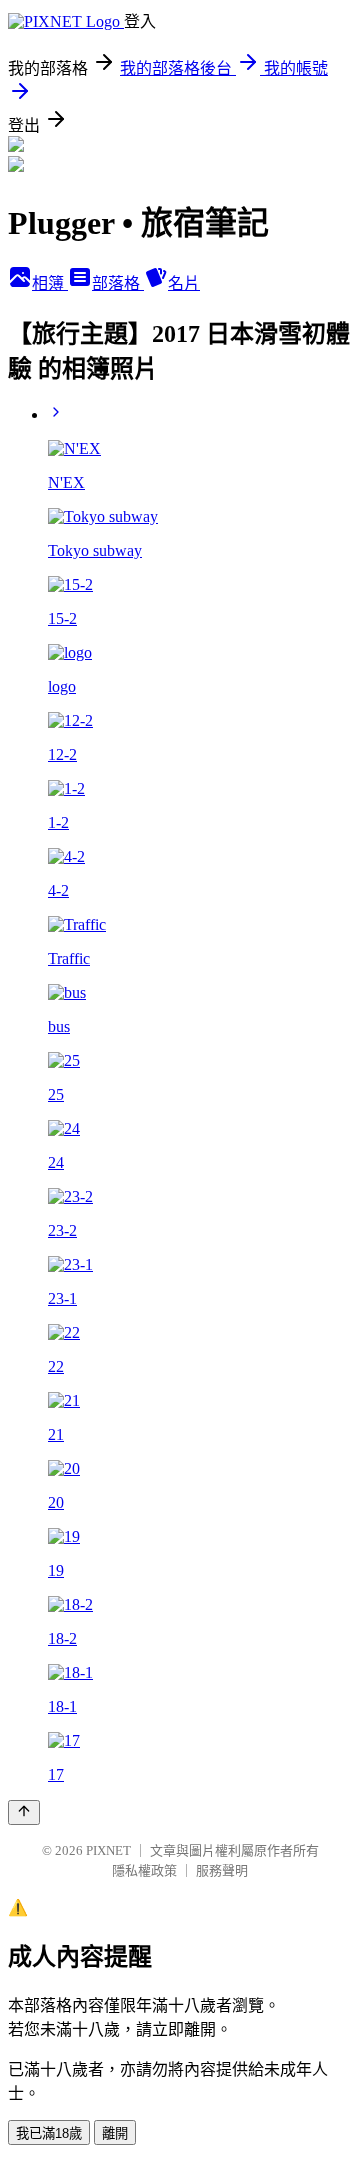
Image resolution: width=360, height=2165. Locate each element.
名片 (184, 283)
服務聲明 (222, 1870)
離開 (115, 2133)
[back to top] (24, 1812)
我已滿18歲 (49, 2133)
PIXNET (108, 1850)
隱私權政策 (144, 1870)
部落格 (118, 283)
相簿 (50, 283)
